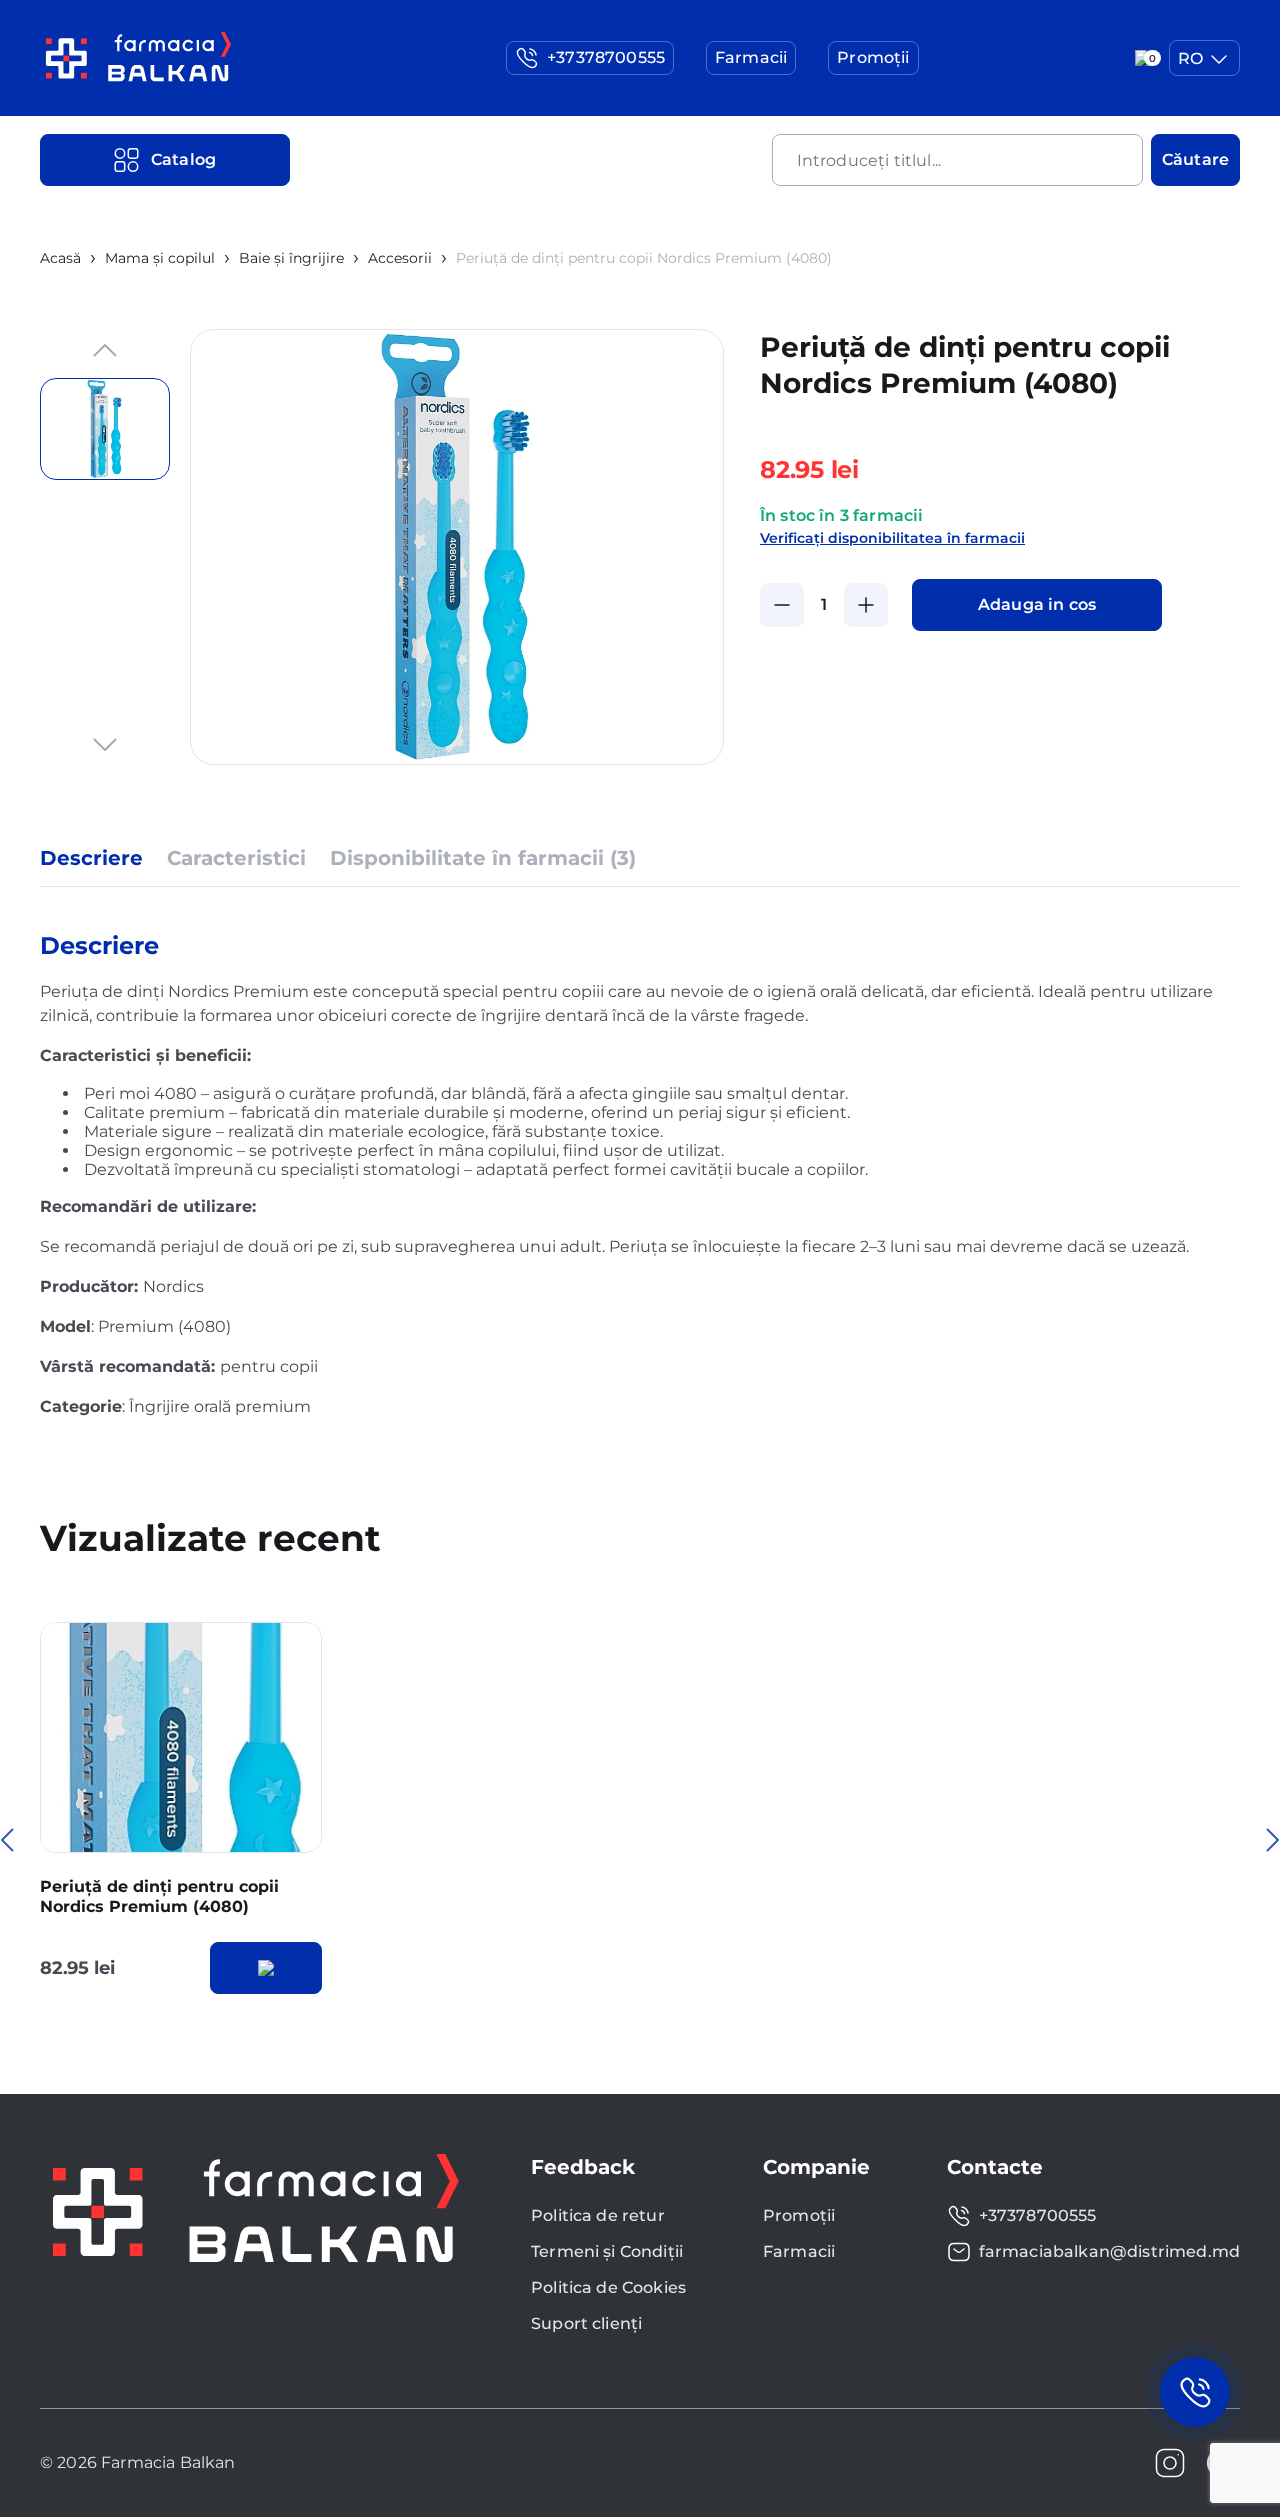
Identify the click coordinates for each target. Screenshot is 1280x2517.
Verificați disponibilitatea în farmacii (892, 538)
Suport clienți (586, 2323)
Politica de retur (598, 2215)
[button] (105, 351)
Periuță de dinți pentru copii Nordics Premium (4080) (159, 1897)
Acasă (60, 258)
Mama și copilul (160, 258)
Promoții (799, 2215)
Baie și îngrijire (291, 258)
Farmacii (799, 2251)
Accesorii (400, 258)
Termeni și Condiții (607, 2251)
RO (1190, 58)
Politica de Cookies (608, 2287)
